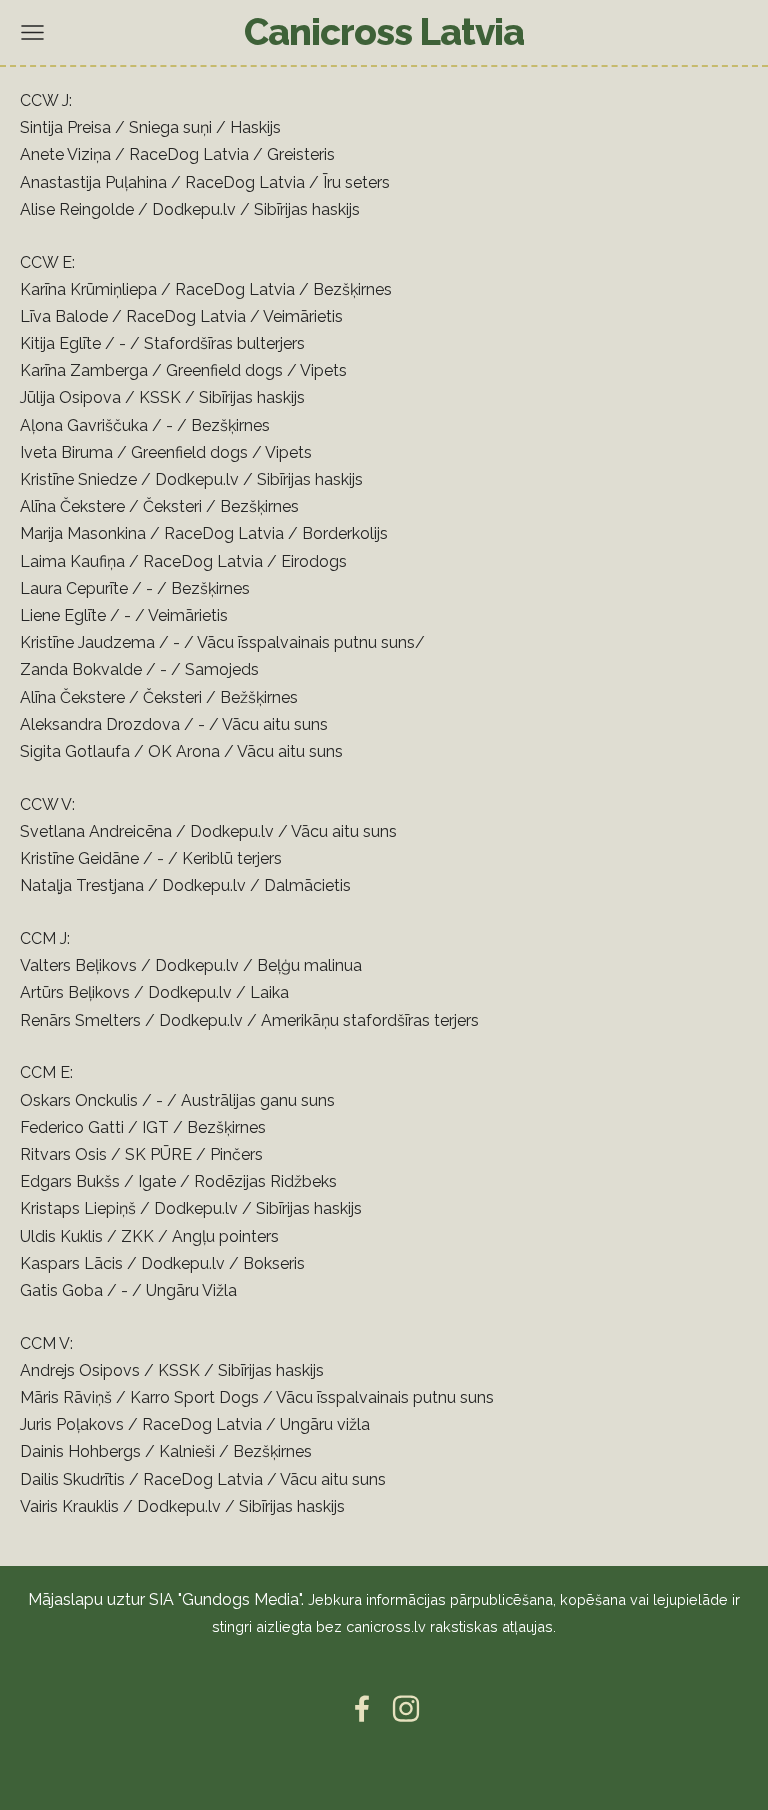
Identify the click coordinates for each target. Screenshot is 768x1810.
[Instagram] (406, 1708)
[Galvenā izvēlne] (32, 32)
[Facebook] (362, 1708)
